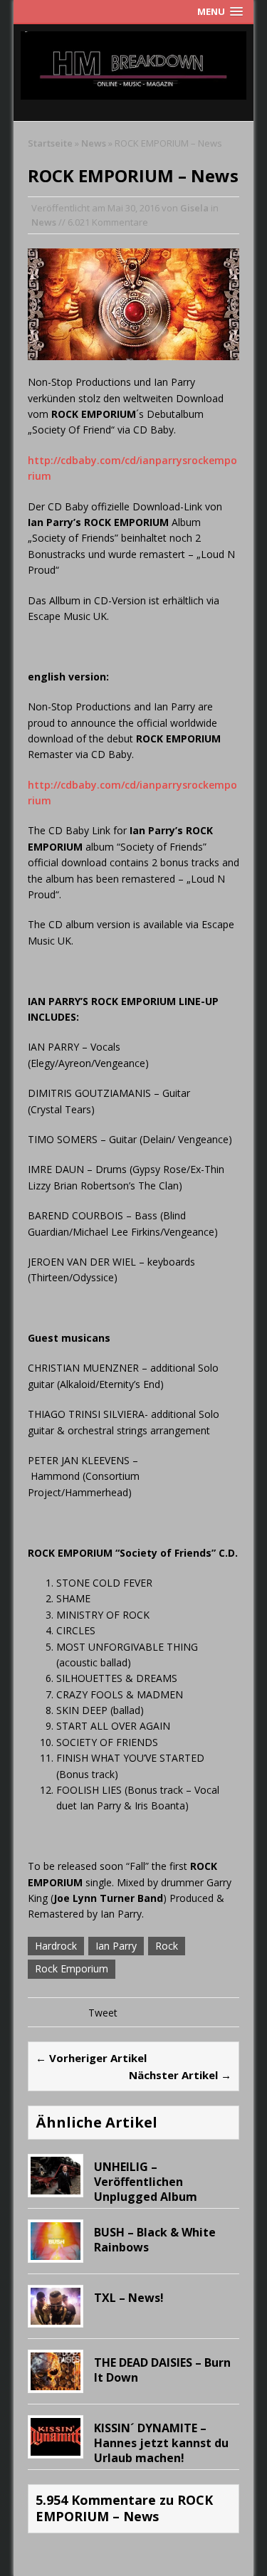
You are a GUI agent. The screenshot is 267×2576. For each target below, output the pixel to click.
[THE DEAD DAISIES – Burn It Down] (56, 2382)
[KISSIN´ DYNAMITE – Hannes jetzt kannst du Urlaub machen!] (56, 2447)
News (44, 222)
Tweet (103, 2013)
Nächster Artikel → (180, 2075)
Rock (167, 1946)
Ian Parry (116, 1946)
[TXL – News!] (56, 2317)
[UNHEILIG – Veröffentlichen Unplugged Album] (56, 2186)
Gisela (194, 208)
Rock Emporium (72, 1968)
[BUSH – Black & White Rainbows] (56, 2251)
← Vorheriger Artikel (91, 2058)
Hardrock (56, 1946)
